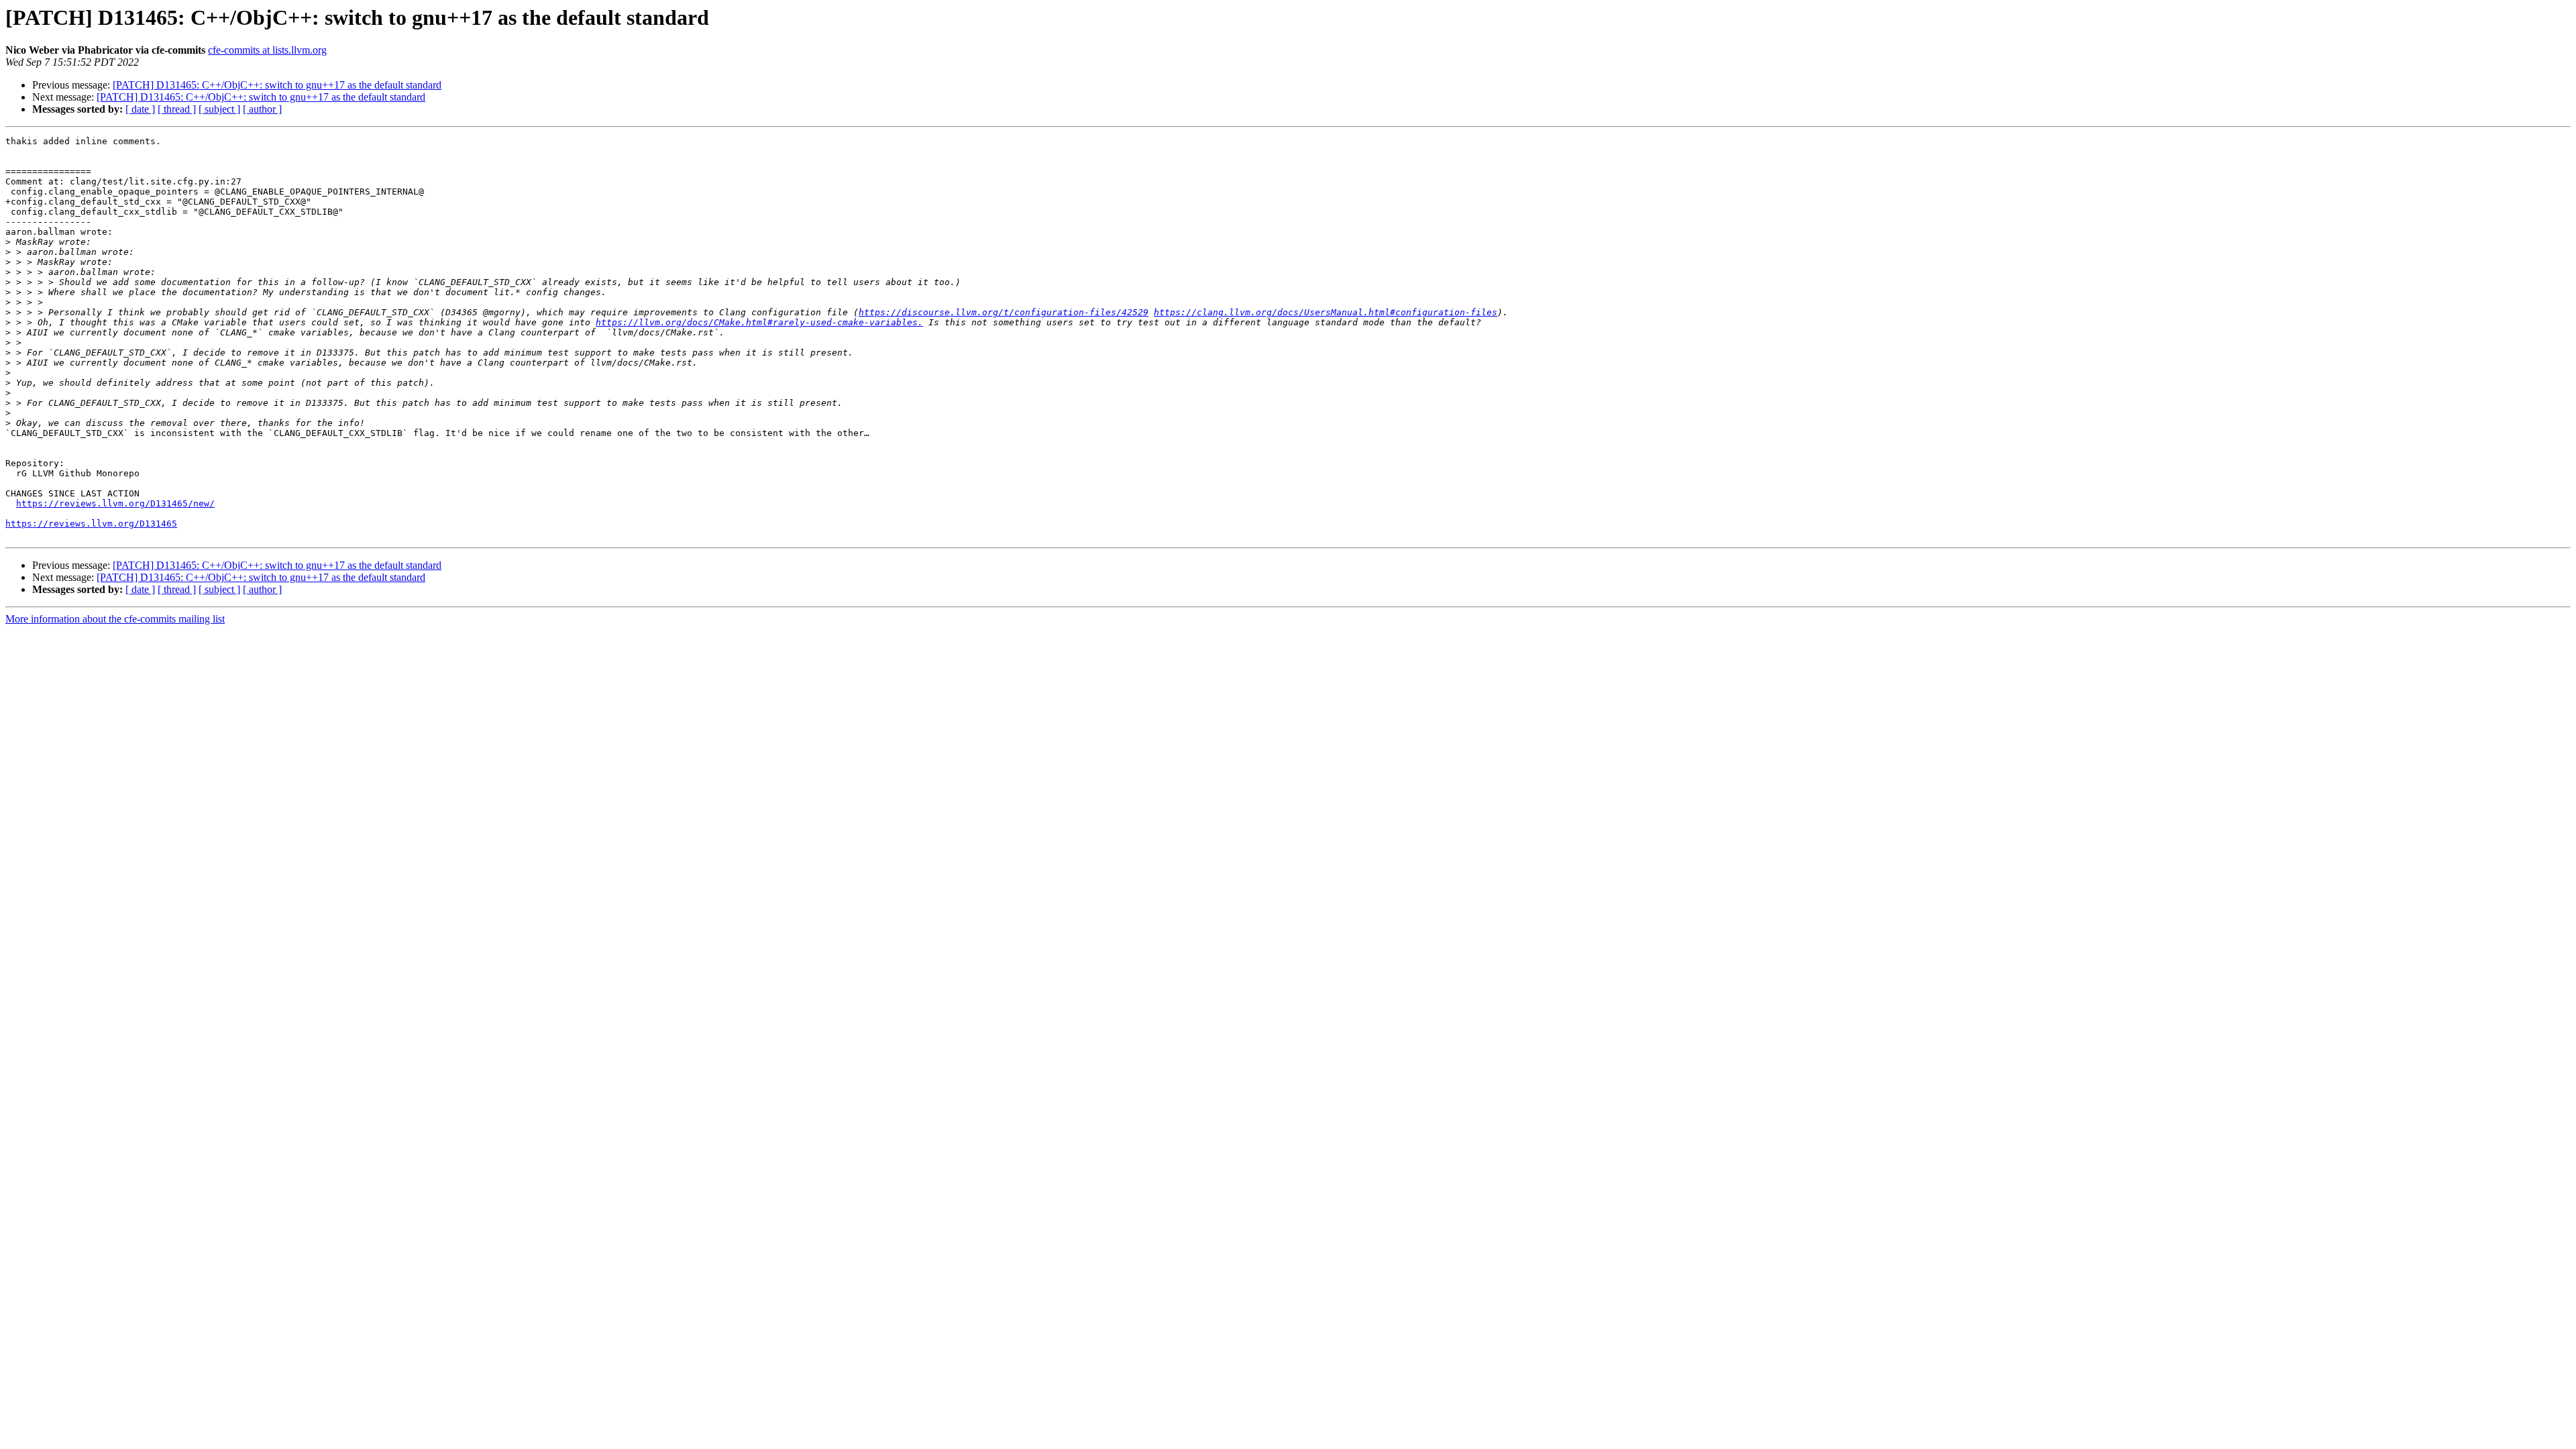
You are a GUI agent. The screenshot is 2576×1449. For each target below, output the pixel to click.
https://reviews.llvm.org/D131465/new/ (115, 503)
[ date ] (140, 109)
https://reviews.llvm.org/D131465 (91, 524)
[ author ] (262, 109)
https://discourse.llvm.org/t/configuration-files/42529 (1004, 312)
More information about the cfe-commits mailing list (115, 619)
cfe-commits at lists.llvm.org (267, 50)
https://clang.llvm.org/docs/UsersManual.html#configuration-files (1326, 312)
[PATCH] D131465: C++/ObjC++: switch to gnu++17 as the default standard (277, 85)
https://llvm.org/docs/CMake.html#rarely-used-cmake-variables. (759, 322)
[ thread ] (177, 109)
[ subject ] (219, 109)
